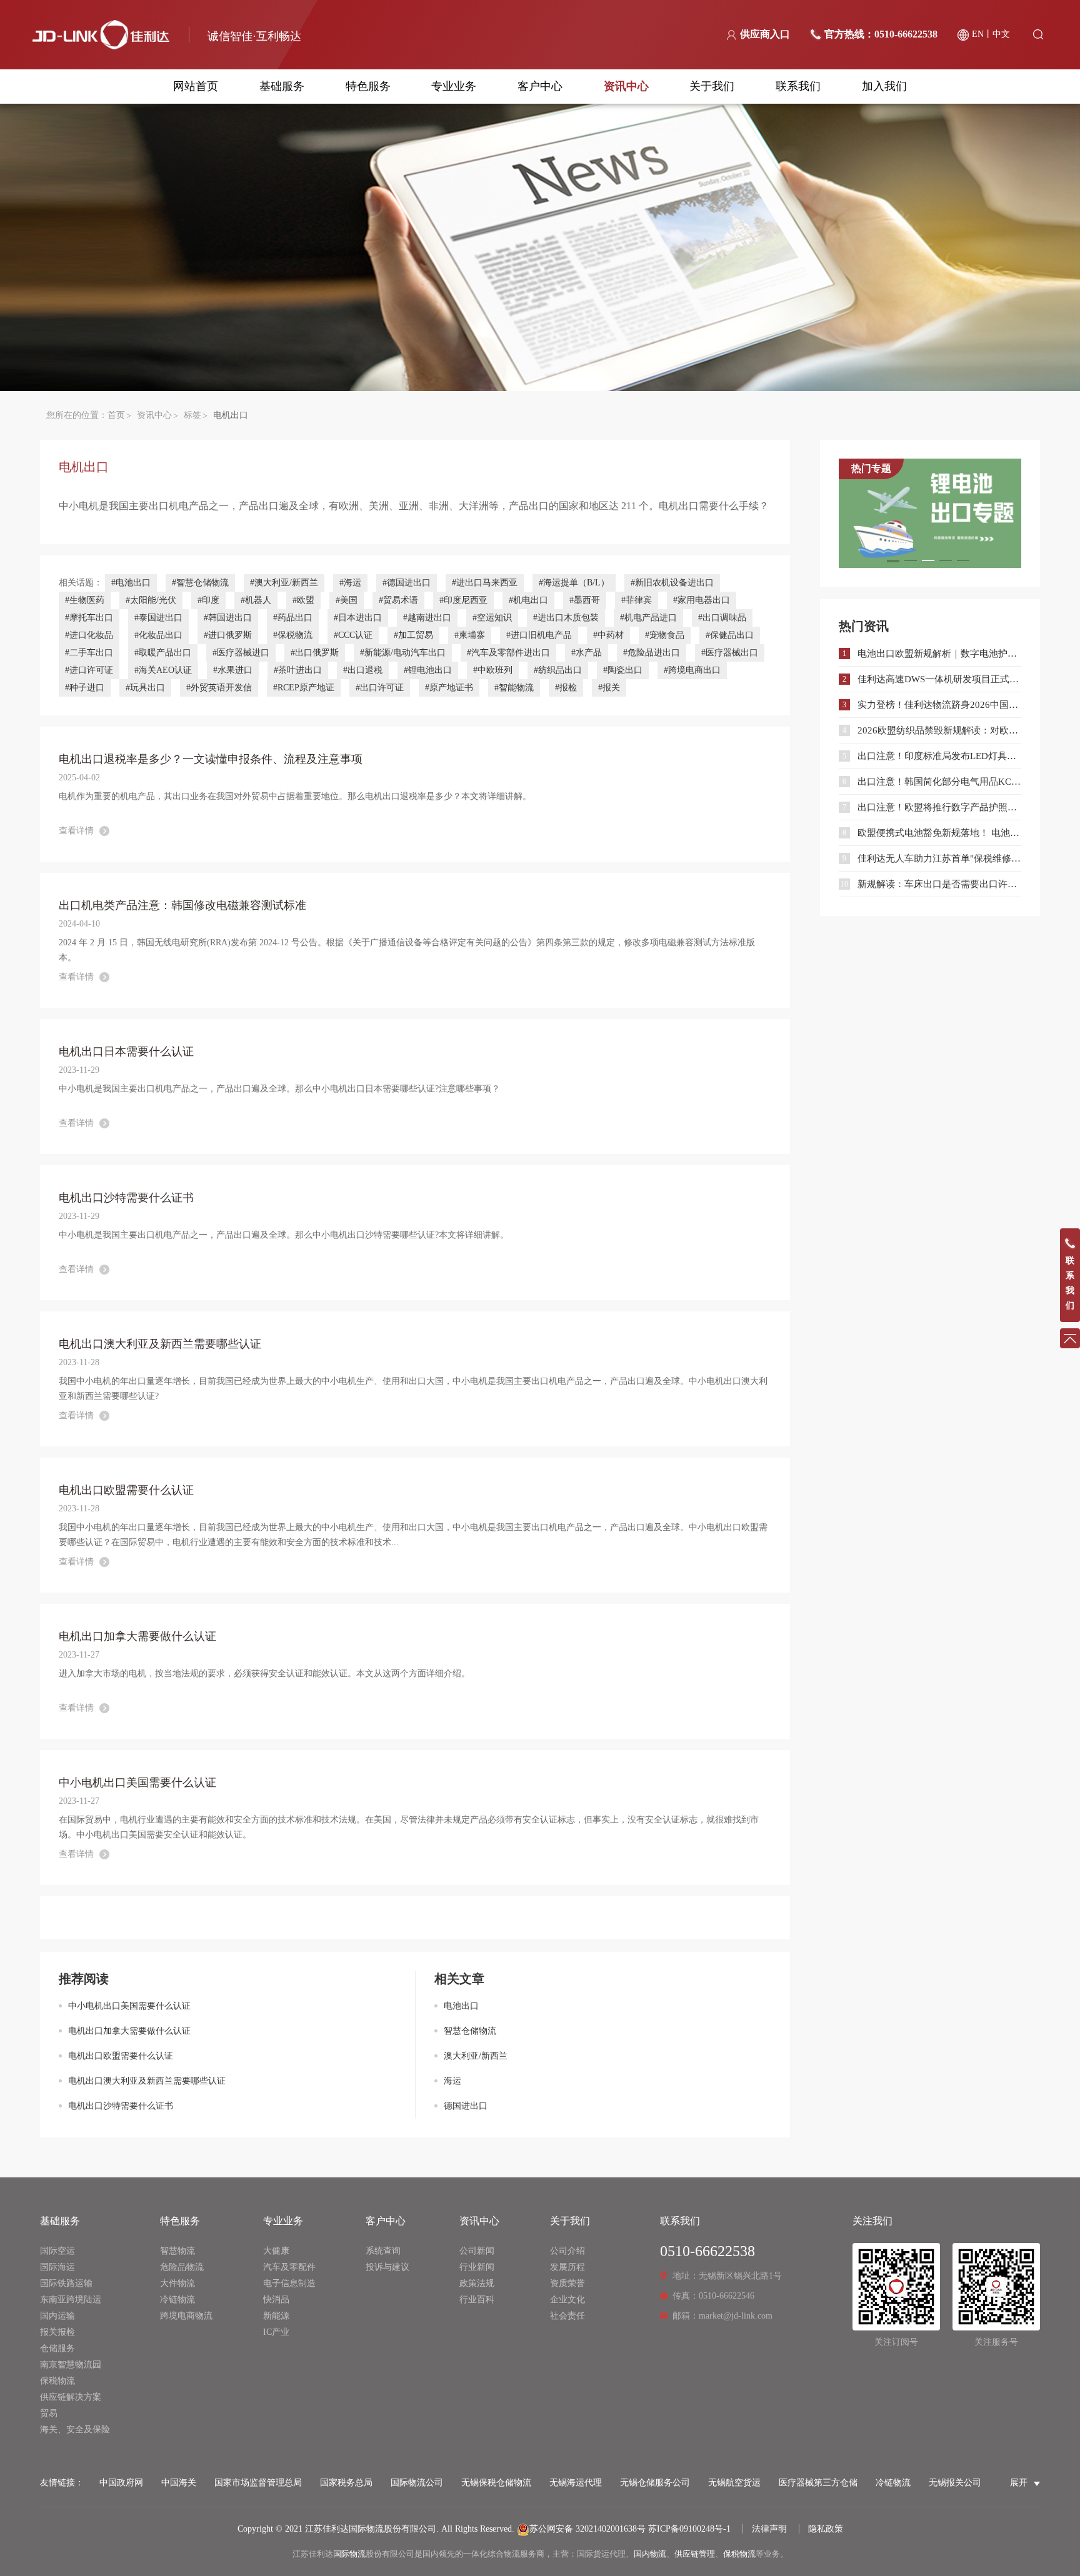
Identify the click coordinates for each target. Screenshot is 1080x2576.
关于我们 (712, 86)
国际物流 (349, 2554)
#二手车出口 (89, 653)
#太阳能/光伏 (151, 600)
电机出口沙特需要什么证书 (121, 2106)
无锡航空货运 (734, 2483)
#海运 (350, 583)
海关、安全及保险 (75, 2429)
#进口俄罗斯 (228, 635)
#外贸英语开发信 (219, 688)
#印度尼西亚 (463, 600)
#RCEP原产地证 (304, 688)
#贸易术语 (398, 600)
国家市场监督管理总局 (258, 2483)
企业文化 (567, 2300)
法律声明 (769, 2529)
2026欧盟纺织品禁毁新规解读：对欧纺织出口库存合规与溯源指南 (939, 730)
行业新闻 (477, 2267)
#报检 (566, 688)
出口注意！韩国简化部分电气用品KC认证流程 (939, 782)
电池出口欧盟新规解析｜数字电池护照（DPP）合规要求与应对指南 (939, 654)
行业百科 (477, 2300)
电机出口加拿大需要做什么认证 (129, 2031)
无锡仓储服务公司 (655, 2483)
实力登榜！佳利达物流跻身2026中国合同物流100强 (939, 705)
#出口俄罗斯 (315, 653)
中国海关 (179, 2483)
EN (978, 34)
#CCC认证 (353, 635)
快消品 (276, 2300)
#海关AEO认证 (163, 670)
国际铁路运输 (66, 2283)
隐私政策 (826, 2529)
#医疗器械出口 (730, 653)
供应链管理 (695, 2554)
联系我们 (798, 86)
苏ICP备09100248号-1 (689, 2529)
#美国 (347, 600)
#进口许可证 (89, 670)
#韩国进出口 (228, 618)
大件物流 (177, 2283)
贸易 (49, 2413)
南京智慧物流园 (71, 2365)
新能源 (276, 2316)
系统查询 (383, 2251)
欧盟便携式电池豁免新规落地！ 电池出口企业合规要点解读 (939, 833)
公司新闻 (477, 2251)
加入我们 (884, 86)
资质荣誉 (567, 2283)
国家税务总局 (346, 2483)
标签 (192, 415)
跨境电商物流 (186, 2316)
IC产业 (276, 2332)
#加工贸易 (413, 635)
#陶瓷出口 (623, 670)
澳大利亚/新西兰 (476, 2056)
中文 (1001, 34)
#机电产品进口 (648, 618)
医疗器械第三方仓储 (818, 2483)
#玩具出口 (145, 688)
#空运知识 (492, 618)
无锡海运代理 (576, 2483)
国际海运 (57, 2267)
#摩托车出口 (89, 618)
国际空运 (57, 2251)
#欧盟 (303, 600)
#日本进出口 (358, 618)
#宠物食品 (665, 635)
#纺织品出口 (558, 670)
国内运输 (57, 2316)
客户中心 (540, 86)
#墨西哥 (585, 600)
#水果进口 (233, 670)
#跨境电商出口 (692, 670)
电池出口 (461, 2006)
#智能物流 (514, 688)
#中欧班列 (493, 670)
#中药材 (608, 635)
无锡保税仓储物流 (496, 2483)
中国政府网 (121, 2483)
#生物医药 (85, 600)
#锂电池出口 (428, 670)
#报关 (609, 688)
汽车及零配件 (289, 2267)
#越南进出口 (427, 618)
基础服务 (282, 86)
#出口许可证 (380, 688)
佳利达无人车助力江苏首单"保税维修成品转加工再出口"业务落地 (939, 858)
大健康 (276, 2251)
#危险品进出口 (652, 653)
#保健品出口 (730, 635)
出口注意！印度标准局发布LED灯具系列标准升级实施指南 (939, 756)
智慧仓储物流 (470, 2031)
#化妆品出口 (158, 635)
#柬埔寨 (470, 635)
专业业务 (454, 86)
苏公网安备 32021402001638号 (587, 2529)
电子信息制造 (289, 2283)
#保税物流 (293, 635)
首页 (116, 415)
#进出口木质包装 (566, 618)
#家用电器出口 (702, 600)
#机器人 (256, 600)
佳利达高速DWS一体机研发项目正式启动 (939, 679)
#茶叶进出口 (298, 670)
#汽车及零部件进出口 (508, 653)
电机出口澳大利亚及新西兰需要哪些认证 (147, 2081)
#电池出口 (131, 583)
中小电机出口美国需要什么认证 (129, 2006)
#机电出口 (528, 600)
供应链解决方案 (71, 2397)
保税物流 (57, 2381)
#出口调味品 (722, 618)
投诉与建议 (387, 2267)
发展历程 (567, 2267)
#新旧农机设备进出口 (672, 583)
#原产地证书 (449, 688)
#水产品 (587, 653)
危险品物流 (182, 2267)
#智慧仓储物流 (200, 583)
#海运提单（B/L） (574, 583)
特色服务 (368, 86)
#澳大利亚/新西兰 (284, 583)
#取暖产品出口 (163, 653)
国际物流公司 (417, 2483)
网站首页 (196, 86)
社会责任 (567, 2316)
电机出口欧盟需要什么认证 (121, 2056)
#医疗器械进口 (241, 653)
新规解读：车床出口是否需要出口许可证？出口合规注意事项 (939, 884)
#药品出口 (293, 618)
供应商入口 (765, 34)
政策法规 (477, 2283)
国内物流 (650, 2554)
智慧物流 (177, 2251)
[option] (930, 513)
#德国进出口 (407, 583)
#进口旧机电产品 (539, 635)
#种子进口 (85, 688)
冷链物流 (177, 2300)
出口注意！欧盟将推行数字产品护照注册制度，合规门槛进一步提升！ (939, 807)
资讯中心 (626, 86)
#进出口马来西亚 (485, 583)
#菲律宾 (637, 600)
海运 (452, 2081)
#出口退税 (363, 670)
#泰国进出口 (158, 618)
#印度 (208, 600)
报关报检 (57, 2332)
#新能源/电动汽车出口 (403, 653)
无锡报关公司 (955, 2483)
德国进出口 (466, 2106)
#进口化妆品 (89, 635)
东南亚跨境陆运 (71, 2300)
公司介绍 (567, 2251)
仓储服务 (57, 2348)
